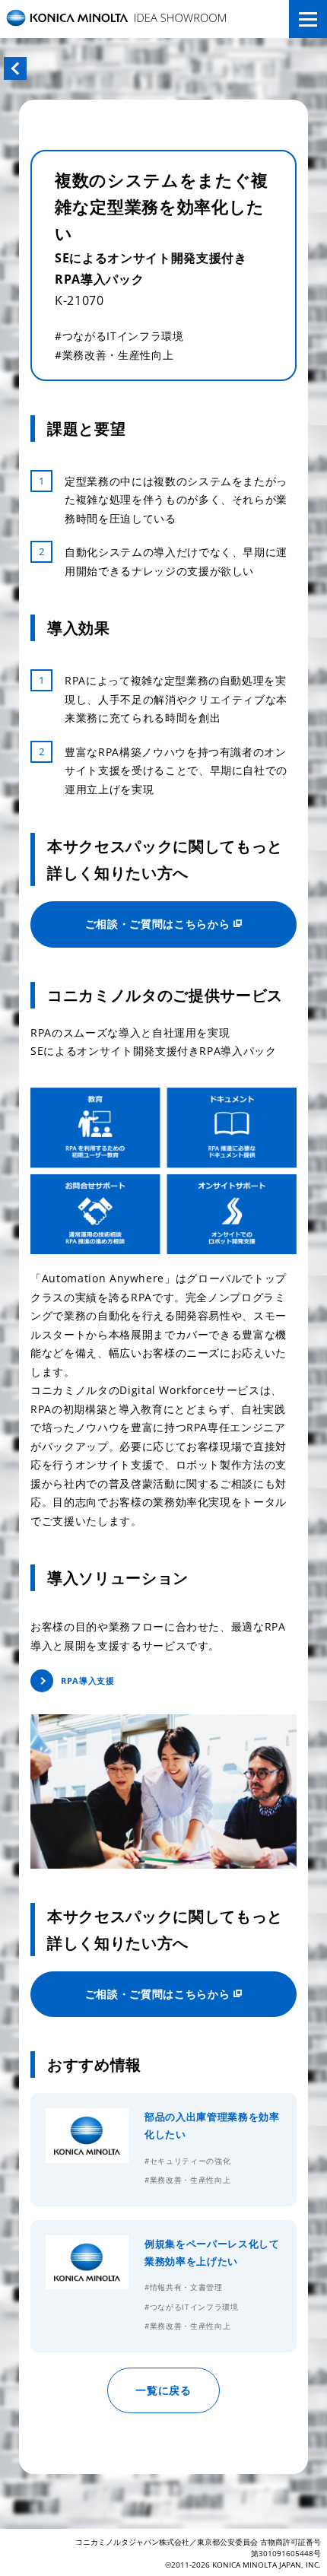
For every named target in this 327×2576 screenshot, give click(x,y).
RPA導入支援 (87, 1680)
